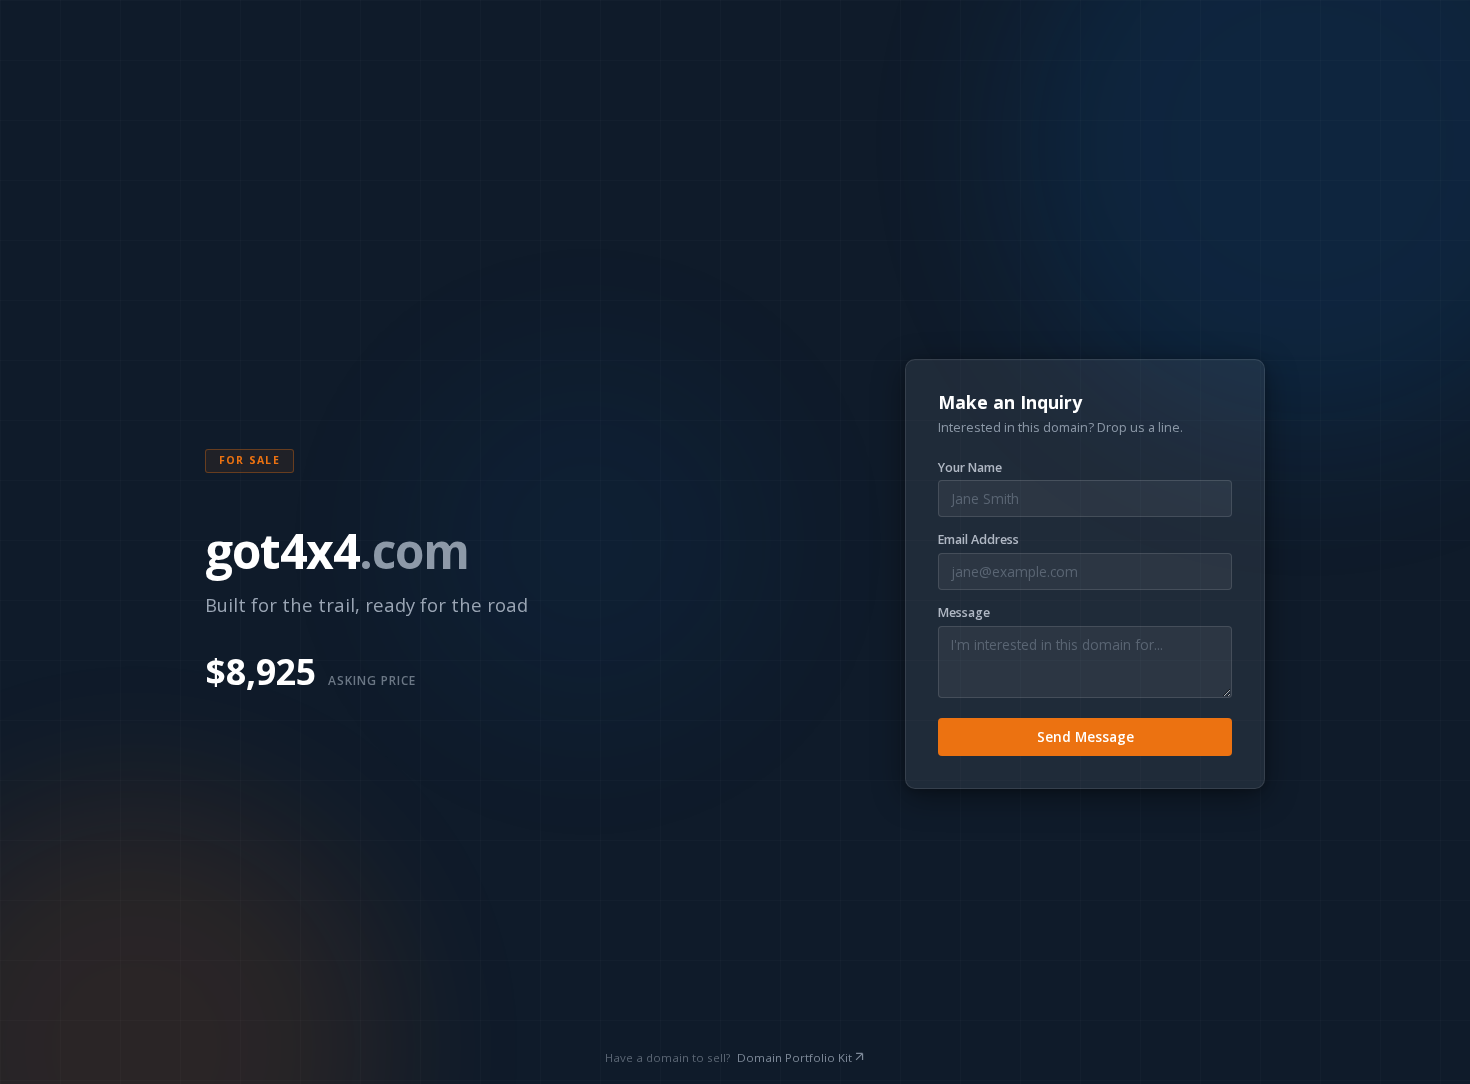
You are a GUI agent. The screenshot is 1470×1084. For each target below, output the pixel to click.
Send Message (1085, 736)
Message (964, 613)
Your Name (970, 468)
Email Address (978, 540)
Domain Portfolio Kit (794, 1057)
